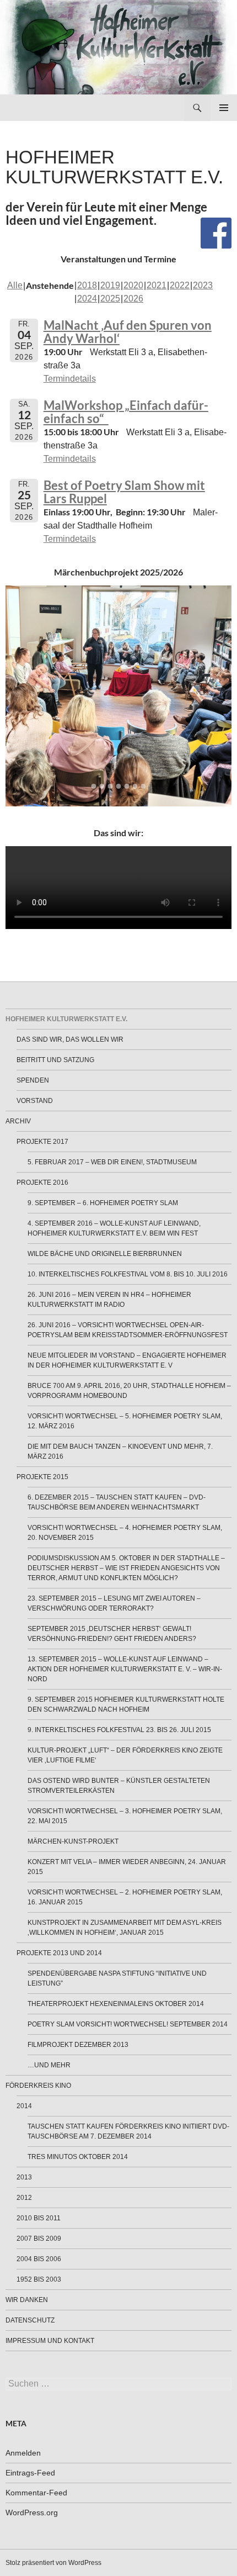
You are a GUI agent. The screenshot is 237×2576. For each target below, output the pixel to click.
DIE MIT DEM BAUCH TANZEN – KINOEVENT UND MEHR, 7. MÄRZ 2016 (120, 1451)
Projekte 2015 (42, 1477)
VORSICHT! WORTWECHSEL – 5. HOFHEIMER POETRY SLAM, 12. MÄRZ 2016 (125, 1421)
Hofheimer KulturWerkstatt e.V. (66, 1019)
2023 (203, 285)
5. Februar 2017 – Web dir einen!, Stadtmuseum (112, 1162)
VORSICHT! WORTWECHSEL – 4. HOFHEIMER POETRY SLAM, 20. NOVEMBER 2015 (125, 1533)
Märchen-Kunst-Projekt (73, 1841)
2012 (24, 2198)
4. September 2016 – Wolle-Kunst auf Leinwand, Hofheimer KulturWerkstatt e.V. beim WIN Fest (114, 1228)
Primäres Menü (224, 108)
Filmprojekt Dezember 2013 (78, 2045)
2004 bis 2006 (39, 2259)
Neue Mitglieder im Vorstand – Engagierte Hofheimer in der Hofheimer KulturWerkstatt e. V (127, 1360)
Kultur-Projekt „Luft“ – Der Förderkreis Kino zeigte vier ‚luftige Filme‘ (125, 1755)
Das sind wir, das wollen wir (70, 1039)
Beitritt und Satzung (55, 1060)
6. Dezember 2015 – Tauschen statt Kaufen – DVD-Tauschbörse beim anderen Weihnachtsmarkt (117, 1502)
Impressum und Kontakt (50, 2341)
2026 (133, 299)
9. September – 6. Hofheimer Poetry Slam (103, 1203)
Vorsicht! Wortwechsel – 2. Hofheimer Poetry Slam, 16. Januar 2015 (125, 1897)
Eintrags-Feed (30, 2473)
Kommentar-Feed (36, 2493)
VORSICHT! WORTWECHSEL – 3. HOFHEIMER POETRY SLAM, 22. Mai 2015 (125, 1816)
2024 (87, 299)
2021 (157, 285)
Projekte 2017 (42, 1142)
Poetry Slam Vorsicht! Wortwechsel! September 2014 (128, 2024)
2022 (180, 285)
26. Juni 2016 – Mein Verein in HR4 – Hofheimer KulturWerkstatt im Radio (109, 1300)
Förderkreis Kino (38, 2086)
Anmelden (23, 2453)
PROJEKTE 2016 (42, 1183)
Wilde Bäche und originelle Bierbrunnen (105, 1254)
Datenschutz (30, 2320)
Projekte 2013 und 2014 (59, 1953)
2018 (87, 285)
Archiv (18, 1121)
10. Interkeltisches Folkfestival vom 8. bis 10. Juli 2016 (128, 1274)
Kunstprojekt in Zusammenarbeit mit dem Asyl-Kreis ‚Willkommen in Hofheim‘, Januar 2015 (125, 1928)
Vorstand (35, 1101)
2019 (110, 285)
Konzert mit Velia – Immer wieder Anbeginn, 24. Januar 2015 (127, 1867)
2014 (24, 2106)
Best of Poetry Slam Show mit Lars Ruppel (124, 492)
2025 (110, 299)
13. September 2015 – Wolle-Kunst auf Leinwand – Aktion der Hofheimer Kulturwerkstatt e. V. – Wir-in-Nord (125, 1669)
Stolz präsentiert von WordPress (53, 2563)
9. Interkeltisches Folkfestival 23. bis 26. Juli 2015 (119, 1730)
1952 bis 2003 (39, 2279)
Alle (15, 285)
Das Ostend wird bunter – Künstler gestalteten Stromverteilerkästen (119, 1786)
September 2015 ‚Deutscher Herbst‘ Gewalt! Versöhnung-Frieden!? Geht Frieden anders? (112, 1634)
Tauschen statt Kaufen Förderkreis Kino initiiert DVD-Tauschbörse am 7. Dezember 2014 (128, 2131)
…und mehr (49, 2065)
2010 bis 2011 (39, 2218)
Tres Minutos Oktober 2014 (78, 2157)
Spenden (33, 1080)
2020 (133, 285)
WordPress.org (32, 2512)
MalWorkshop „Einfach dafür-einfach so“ (126, 412)
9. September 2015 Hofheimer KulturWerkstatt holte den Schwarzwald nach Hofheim (126, 1704)
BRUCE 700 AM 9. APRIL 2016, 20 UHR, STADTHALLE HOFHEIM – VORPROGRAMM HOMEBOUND (129, 1391)
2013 (24, 2177)
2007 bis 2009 (39, 2239)
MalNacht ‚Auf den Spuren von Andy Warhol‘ (128, 332)
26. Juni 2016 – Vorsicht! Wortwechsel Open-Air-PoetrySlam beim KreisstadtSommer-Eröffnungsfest (128, 1330)
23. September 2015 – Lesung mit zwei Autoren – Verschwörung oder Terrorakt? (114, 1603)
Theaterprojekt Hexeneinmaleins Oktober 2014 (116, 2004)
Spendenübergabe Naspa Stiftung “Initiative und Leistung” (117, 1978)
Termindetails (70, 379)
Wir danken (27, 2300)
